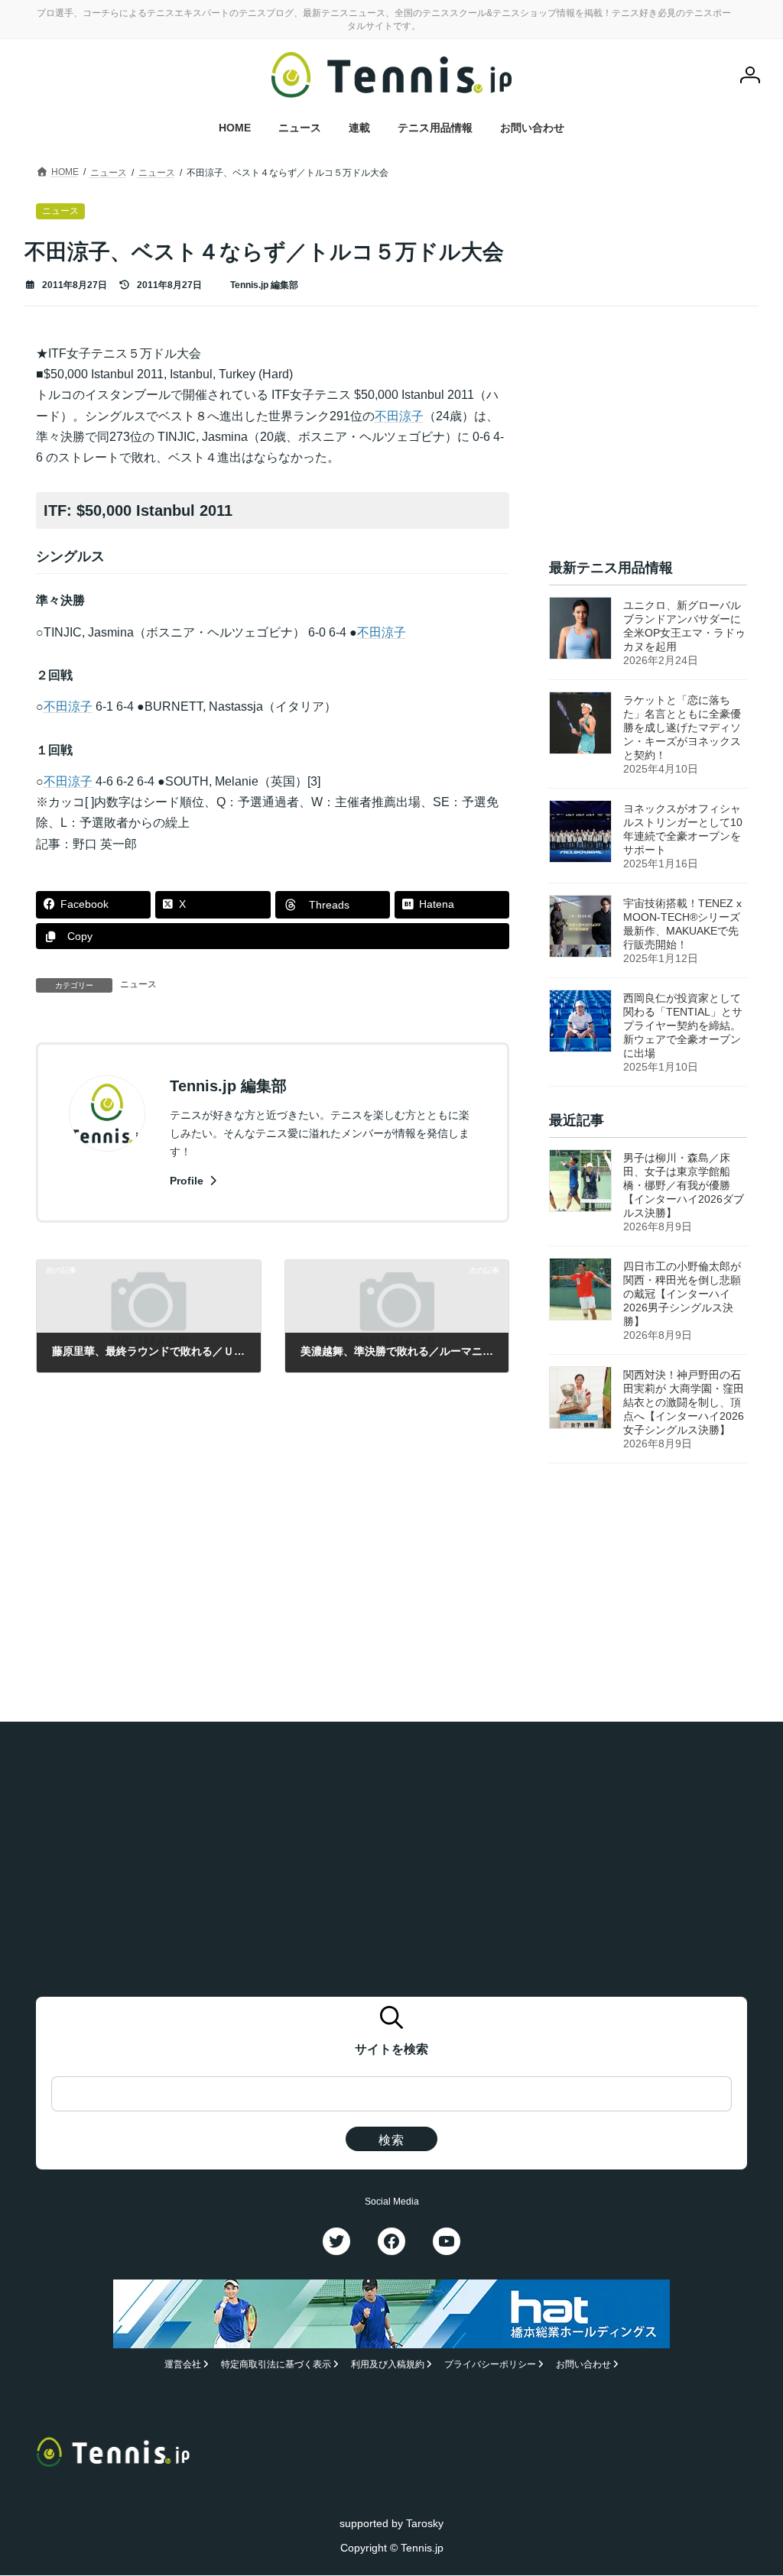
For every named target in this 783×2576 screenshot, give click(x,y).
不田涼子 (399, 416)
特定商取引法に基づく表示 (276, 2365)
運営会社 (183, 2365)
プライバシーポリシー (490, 2365)
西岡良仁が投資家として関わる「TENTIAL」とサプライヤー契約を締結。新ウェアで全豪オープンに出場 (683, 1026)
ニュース (138, 984)
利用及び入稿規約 (388, 2365)
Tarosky (425, 2523)
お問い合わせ (583, 2365)
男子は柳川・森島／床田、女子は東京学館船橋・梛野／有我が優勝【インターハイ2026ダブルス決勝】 (684, 1185)
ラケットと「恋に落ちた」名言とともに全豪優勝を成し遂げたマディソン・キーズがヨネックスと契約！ (682, 727)
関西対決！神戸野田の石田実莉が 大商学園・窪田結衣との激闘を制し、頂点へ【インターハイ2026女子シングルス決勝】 (684, 1402)
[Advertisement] (648, 439)
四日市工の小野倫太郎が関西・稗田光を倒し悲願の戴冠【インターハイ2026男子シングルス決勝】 (682, 1294)
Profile (188, 1181)
